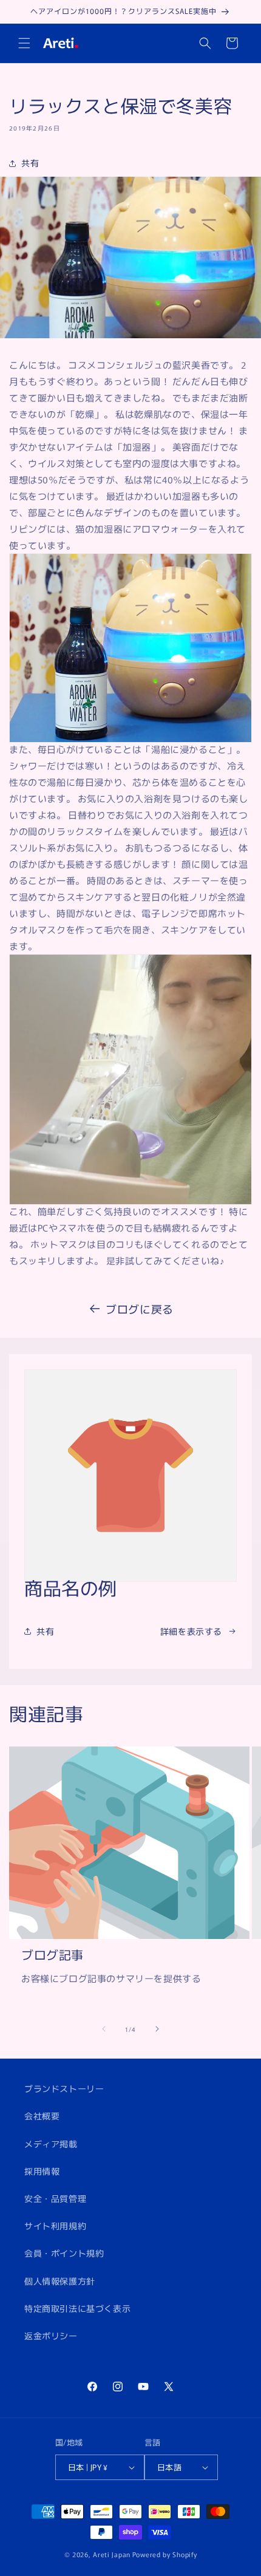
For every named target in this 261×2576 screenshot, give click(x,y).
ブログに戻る (140, 1309)
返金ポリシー (51, 2336)
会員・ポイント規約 (64, 2253)
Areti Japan (112, 2554)
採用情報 (42, 2171)
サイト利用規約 (55, 2226)
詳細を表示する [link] (191, 1631)
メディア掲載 (51, 2144)
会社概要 (42, 2116)
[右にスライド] (157, 2029)
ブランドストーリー (64, 2088)
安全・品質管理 (55, 2198)
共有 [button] (30, 163)
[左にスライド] (104, 2029)
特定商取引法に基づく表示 (77, 2308)
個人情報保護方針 (60, 2281)
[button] (24, 43)
